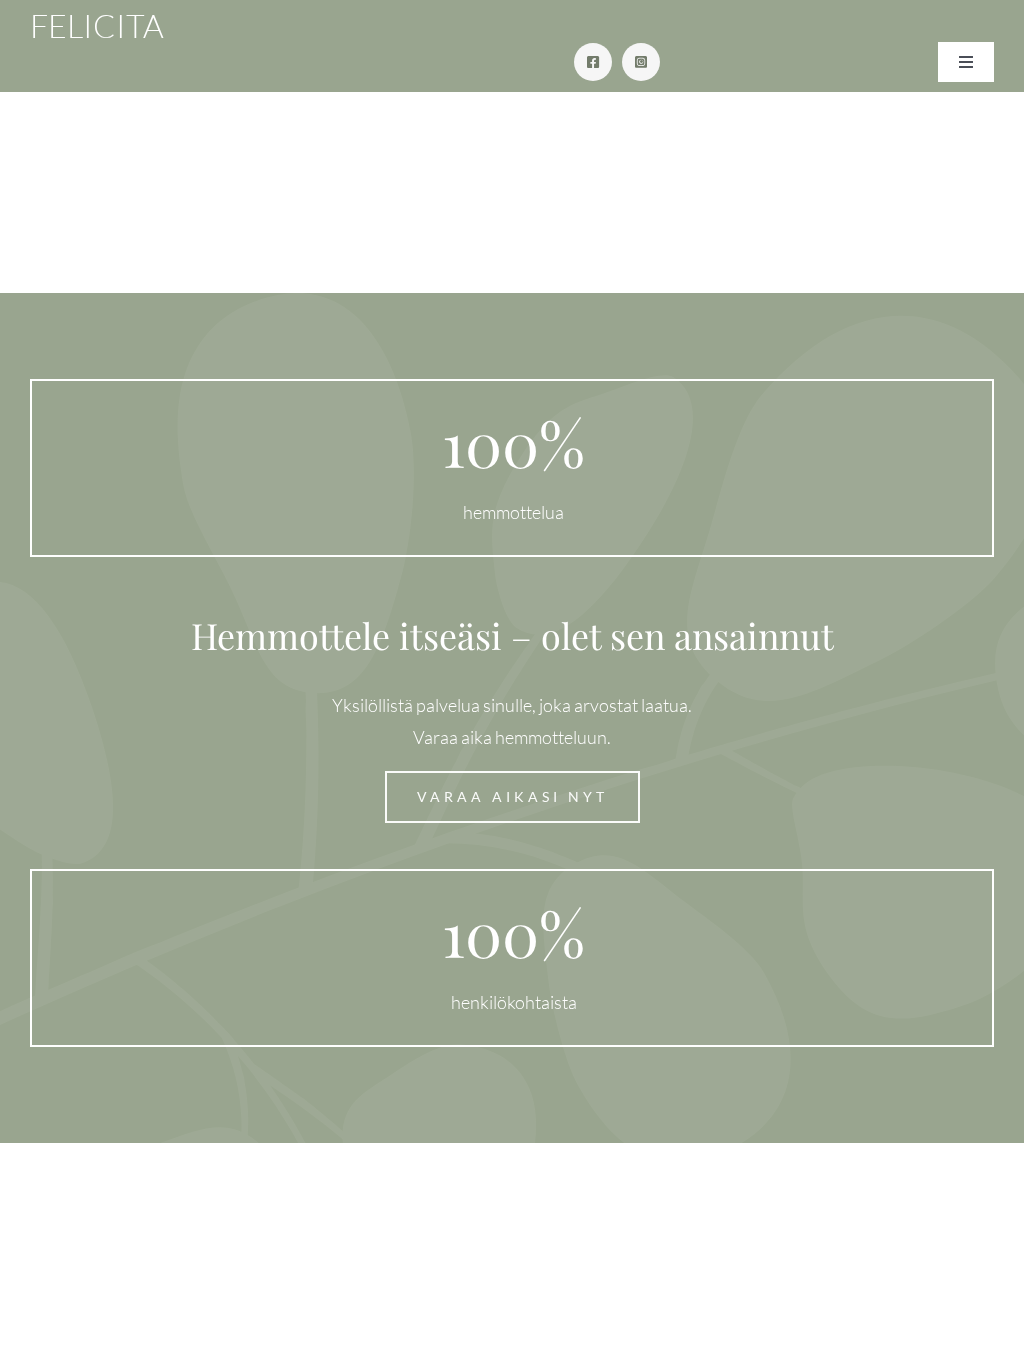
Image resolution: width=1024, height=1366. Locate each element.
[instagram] (641, 62)
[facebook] (593, 62)
